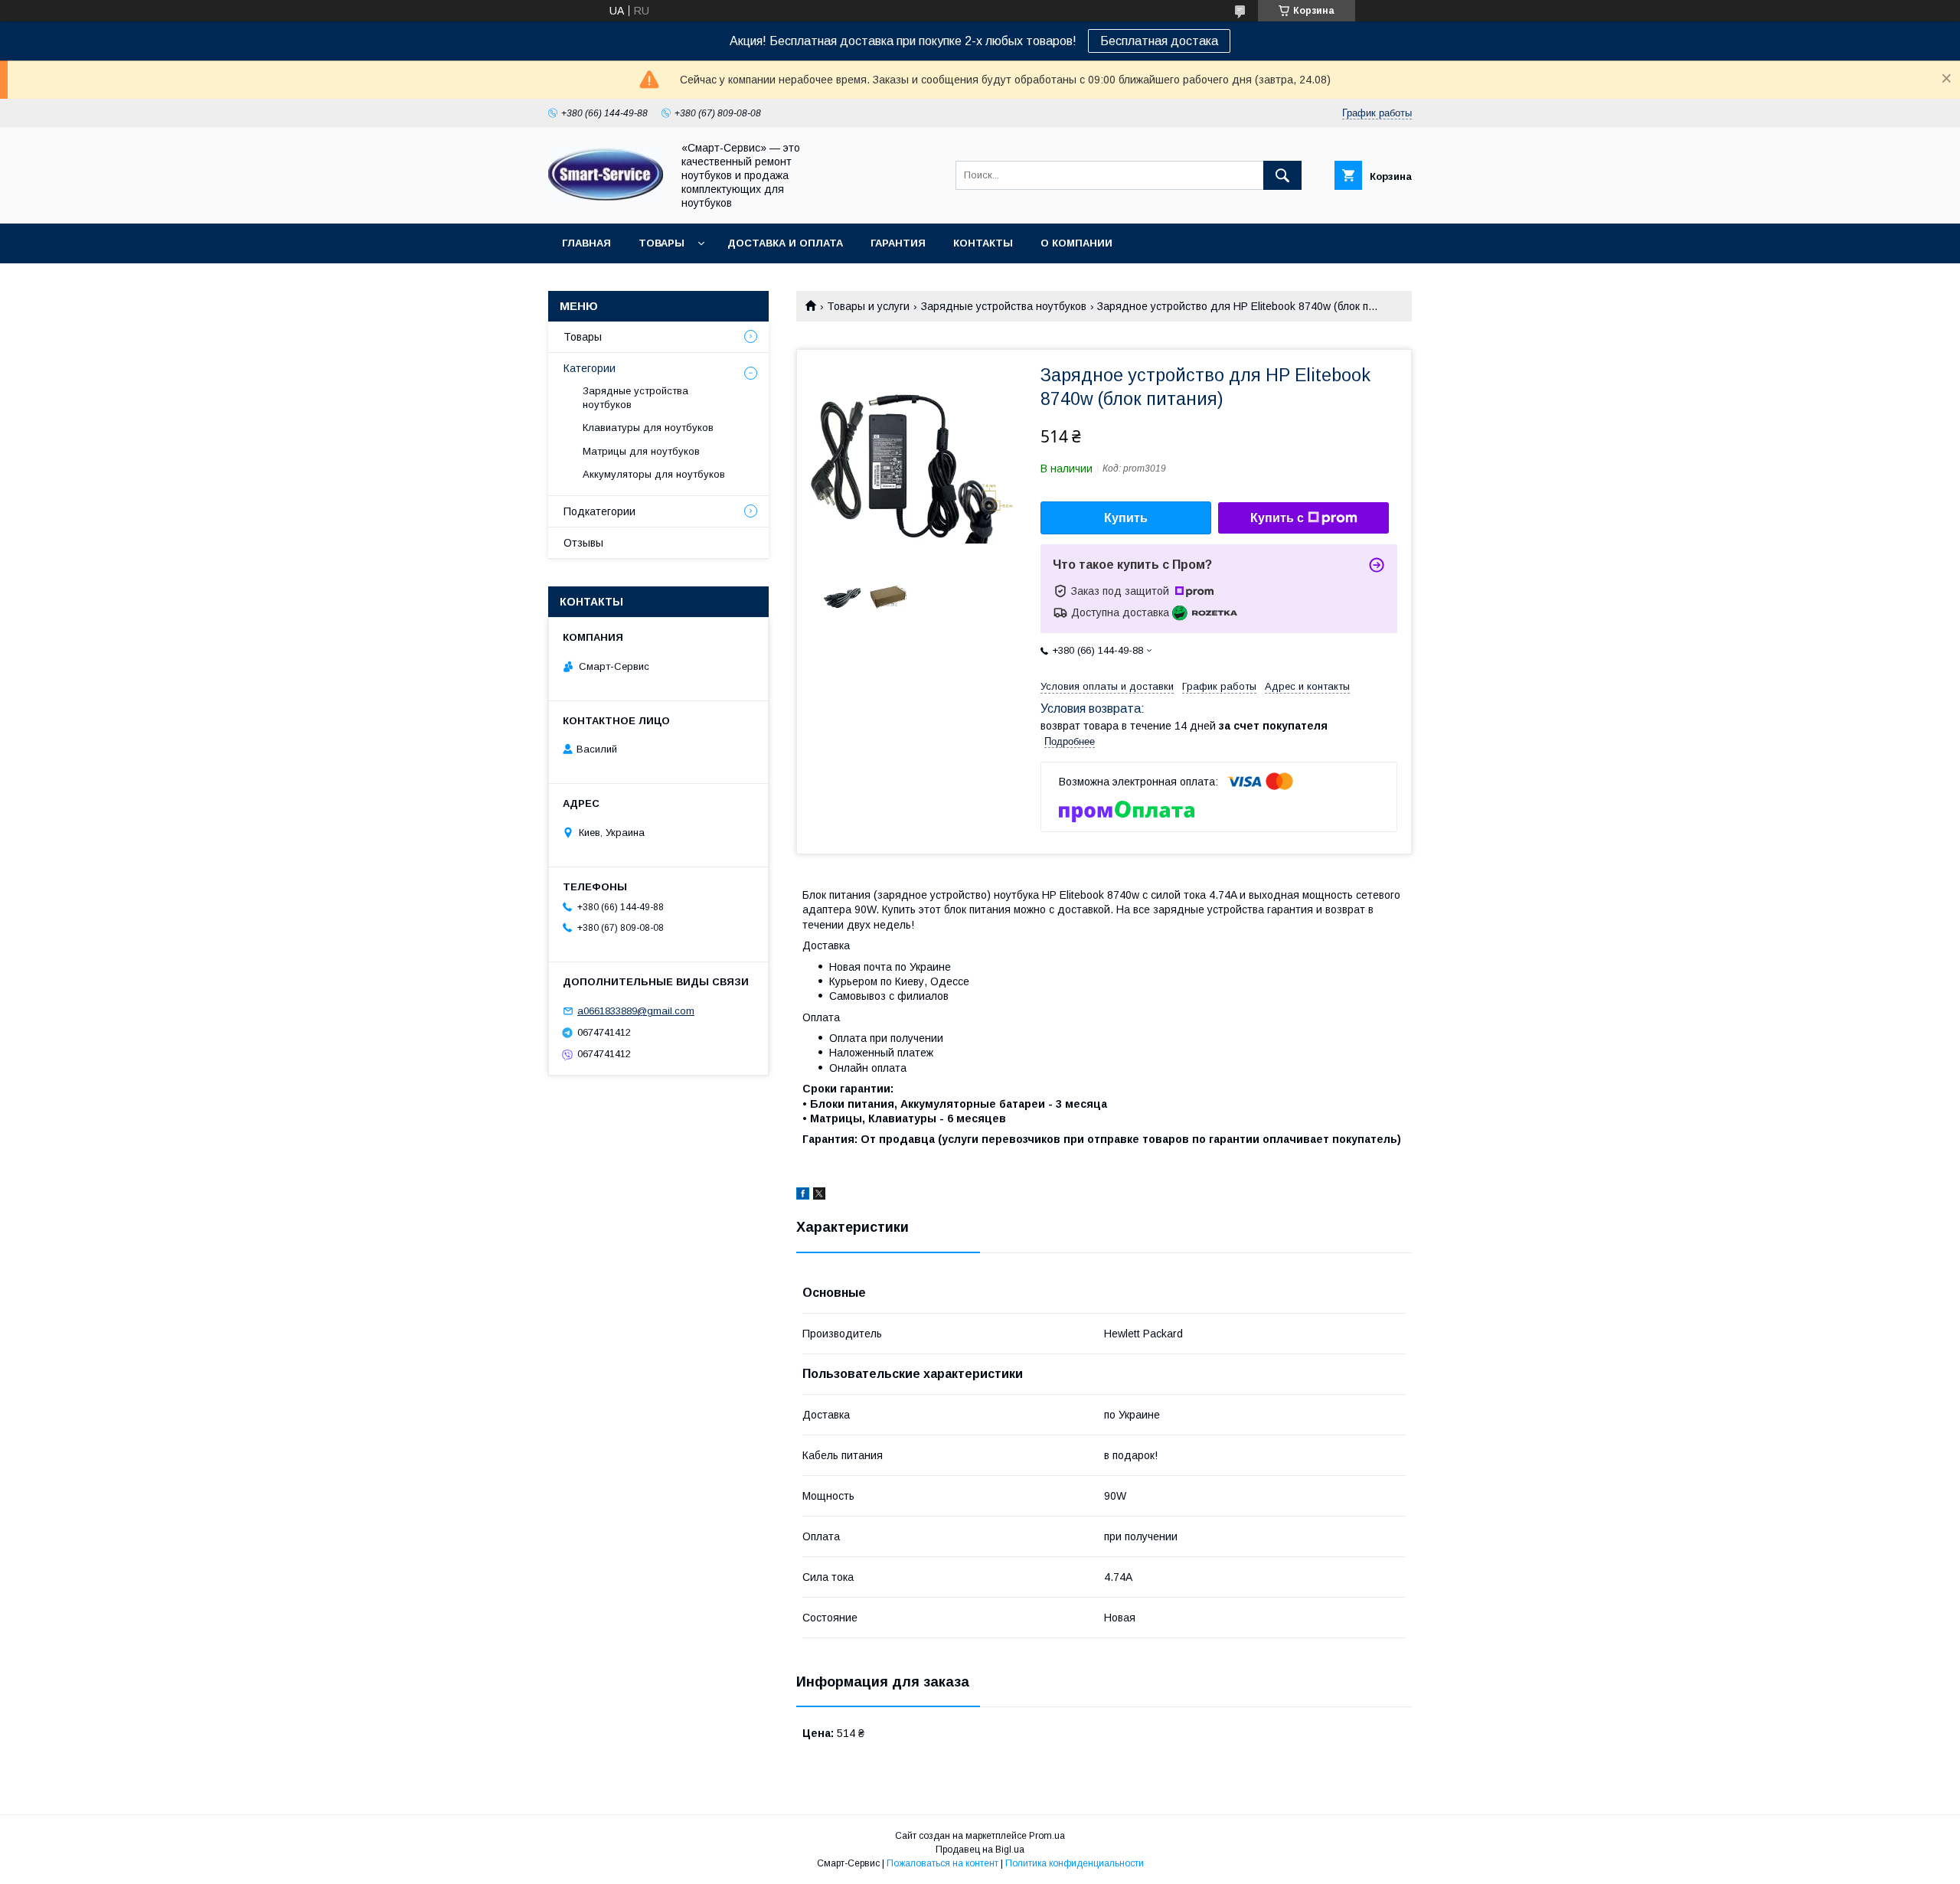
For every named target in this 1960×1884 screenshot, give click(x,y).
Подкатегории (599, 511)
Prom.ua (1047, 1836)
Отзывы (583, 543)
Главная (586, 243)
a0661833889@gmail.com (636, 1011)
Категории (590, 368)
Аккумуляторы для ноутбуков (654, 474)
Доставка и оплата (785, 243)
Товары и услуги (868, 306)
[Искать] (1282, 175)
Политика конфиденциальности (1075, 1863)
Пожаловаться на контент (942, 1863)
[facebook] (803, 1196)
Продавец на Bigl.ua (980, 1850)
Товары (661, 243)
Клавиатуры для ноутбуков (648, 428)
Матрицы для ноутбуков (641, 451)
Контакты (983, 243)
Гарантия (898, 243)
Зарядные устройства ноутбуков (1004, 306)
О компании (1076, 243)
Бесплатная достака (1159, 41)
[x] (819, 1196)
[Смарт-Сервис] (606, 198)
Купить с (1277, 518)
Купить (1126, 518)
